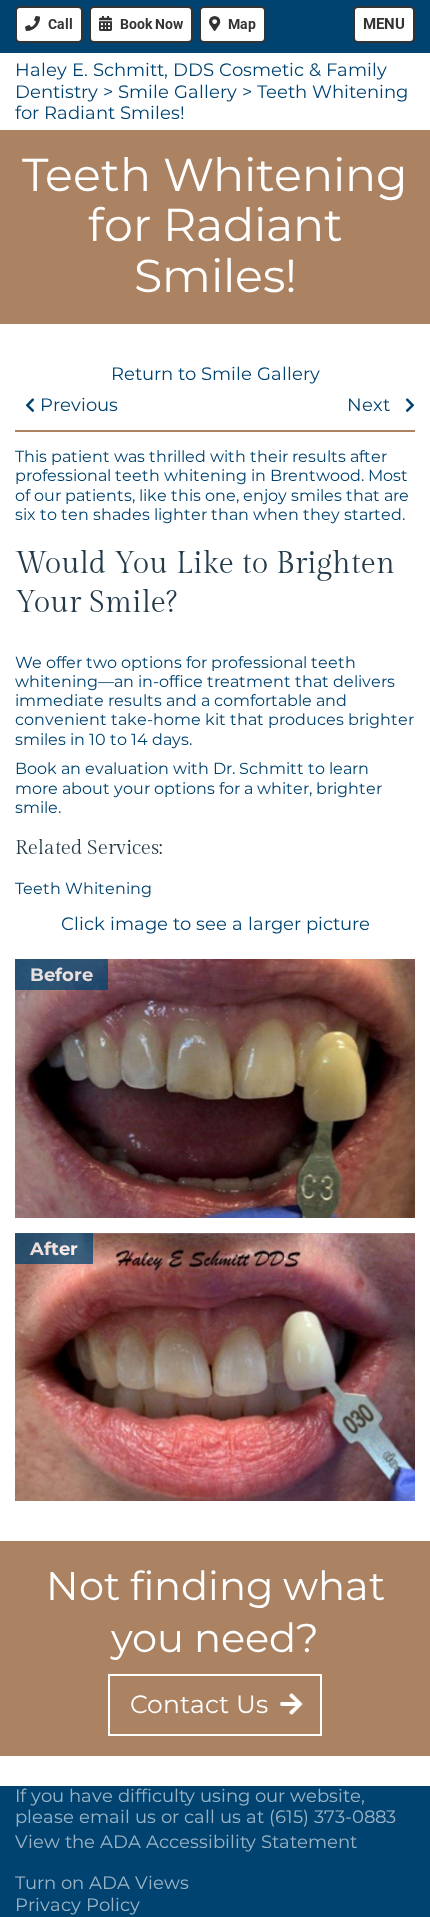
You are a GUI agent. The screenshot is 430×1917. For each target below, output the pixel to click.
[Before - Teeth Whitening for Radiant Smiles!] (215, 1088)
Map (242, 24)
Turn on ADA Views (102, 1883)
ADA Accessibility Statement (228, 1842)
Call (60, 24)
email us (117, 1817)
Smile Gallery (177, 92)
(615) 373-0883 (332, 1817)
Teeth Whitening (83, 888)
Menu (384, 24)
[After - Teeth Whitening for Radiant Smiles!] (215, 1367)
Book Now (151, 24)
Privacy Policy (77, 1905)
